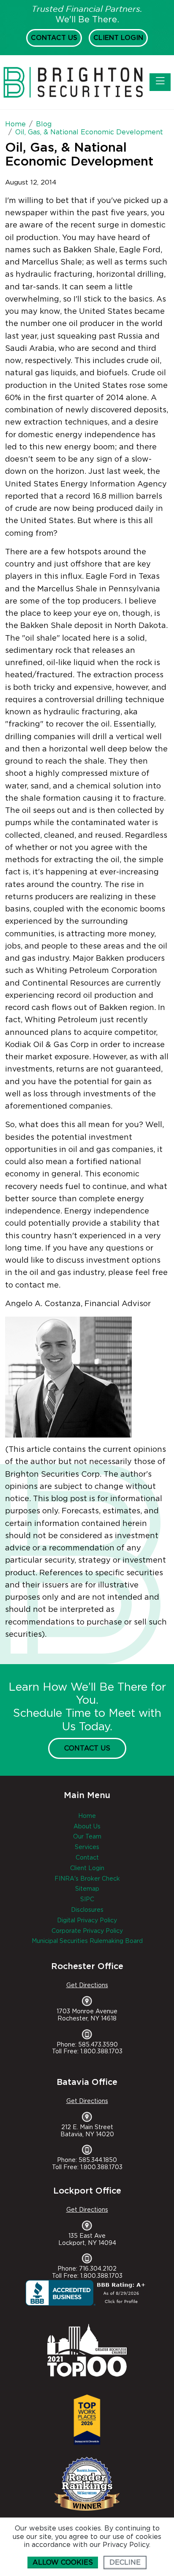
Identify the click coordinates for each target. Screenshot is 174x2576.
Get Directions (87, 1985)
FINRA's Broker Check (87, 1879)
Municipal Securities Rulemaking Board (87, 1941)
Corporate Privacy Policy (87, 1931)
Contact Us (54, 38)
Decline (125, 2563)
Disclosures (87, 1910)
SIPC (87, 1900)
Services (87, 1847)
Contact (87, 1858)
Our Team (87, 1837)
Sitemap (87, 1889)
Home (87, 1816)
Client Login (118, 38)
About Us (87, 1827)
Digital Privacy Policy (87, 1921)
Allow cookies (63, 2563)
